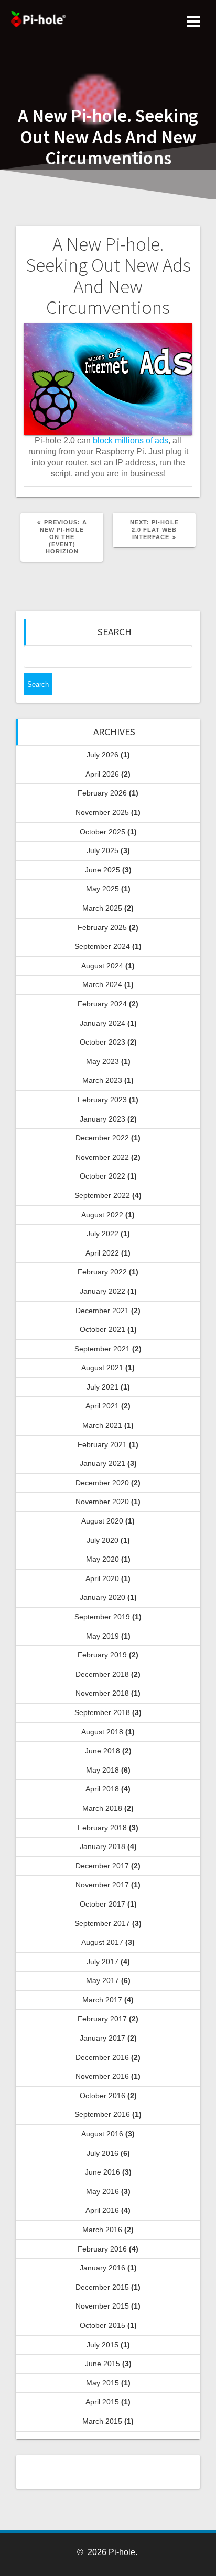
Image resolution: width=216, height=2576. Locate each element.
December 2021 (102, 1311)
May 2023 (102, 1061)
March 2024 (102, 984)
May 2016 (102, 2191)
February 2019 (102, 1655)
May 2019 (102, 1636)
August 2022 (102, 1215)
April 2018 (102, 1789)
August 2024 (102, 966)
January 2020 (102, 1597)
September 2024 (102, 946)
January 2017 (102, 2038)
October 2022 (102, 1176)
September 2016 (102, 2114)
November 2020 (102, 1502)
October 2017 (102, 1904)
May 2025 (102, 889)
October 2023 (102, 1042)
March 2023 (102, 1080)
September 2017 (102, 1923)
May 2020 (102, 1559)
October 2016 (102, 2096)
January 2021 (102, 1463)
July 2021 (102, 1387)
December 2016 (102, 2057)
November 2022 (102, 1157)
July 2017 (102, 1962)
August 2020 (102, 1521)
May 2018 (102, 1770)
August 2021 (102, 1368)
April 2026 (102, 774)
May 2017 (102, 1980)
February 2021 (102, 1444)
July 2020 (102, 1540)
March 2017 (102, 2000)
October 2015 (102, 2325)
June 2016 (102, 2172)
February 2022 (102, 1272)
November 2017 (102, 1885)
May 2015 (102, 2383)
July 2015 (102, 2345)
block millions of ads (131, 440)
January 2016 (102, 2268)
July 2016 (102, 2153)
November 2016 (102, 2076)
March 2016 (102, 2230)
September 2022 (102, 1195)
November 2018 (102, 1693)
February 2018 (102, 1828)
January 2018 (102, 1846)
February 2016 (102, 2249)
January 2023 (102, 1119)
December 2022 (102, 1138)
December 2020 (102, 1483)
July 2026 (102, 755)
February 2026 (102, 793)
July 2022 (102, 1234)
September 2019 (102, 1617)
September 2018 (102, 1712)
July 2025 (102, 850)
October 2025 (102, 832)
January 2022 (102, 1291)
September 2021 (102, 1349)
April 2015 (102, 2402)
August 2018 (102, 1732)
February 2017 (102, 2019)
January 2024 (102, 1023)
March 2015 (102, 2421)
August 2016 (102, 2134)
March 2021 (102, 1425)
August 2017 (102, 1942)
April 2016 (102, 2210)
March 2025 (102, 908)
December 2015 (102, 2287)
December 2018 (102, 1674)
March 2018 (102, 1808)
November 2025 (102, 812)
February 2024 (102, 1004)
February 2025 (102, 927)
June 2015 (102, 2364)
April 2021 (102, 1406)
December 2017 (102, 1866)
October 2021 (102, 1329)
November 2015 (102, 2306)
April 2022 (102, 1253)
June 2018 (102, 1751)
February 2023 (102, 1100)
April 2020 (102, 1578)
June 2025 (102, 870)
